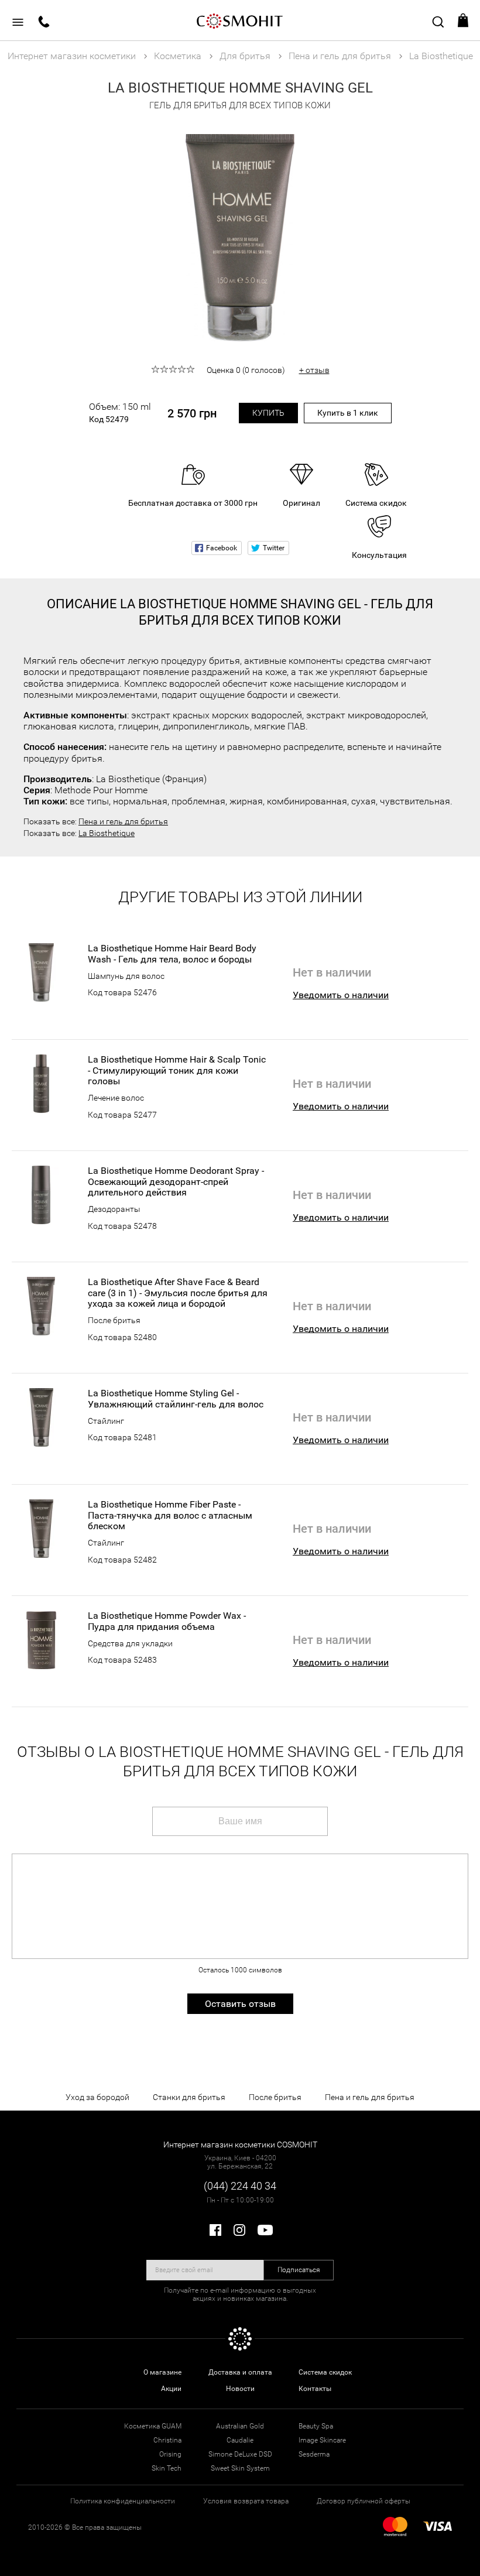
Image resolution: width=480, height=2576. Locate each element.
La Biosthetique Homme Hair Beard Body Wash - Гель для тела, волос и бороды (172, 954)
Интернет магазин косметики (72, 56)
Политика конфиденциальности (123, 2501)
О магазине (162, 2372)
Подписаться (299, 2270)
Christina (167, 2440)
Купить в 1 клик (348, 413)
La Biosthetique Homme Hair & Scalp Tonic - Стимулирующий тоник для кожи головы (177, 1071)
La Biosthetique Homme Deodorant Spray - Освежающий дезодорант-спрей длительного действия (176, 1182)
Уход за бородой (97, 2097)
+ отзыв (314, 370)
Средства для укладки (130, 1643)
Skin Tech (167, 2468)
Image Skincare (322, 2440)
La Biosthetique (107, 833)
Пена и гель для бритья (123, 821)
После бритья (114, 1320)
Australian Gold (240, 2426)
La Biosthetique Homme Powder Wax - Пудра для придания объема (167, 1621)
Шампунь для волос (126, 976)
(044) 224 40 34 (240, 2186)
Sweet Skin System (240, 2468)
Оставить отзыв (240, 2004)
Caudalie (240, 2440)
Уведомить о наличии (341, 995)
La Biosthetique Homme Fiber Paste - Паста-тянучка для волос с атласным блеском (170, 1515)
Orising (170, 2454)
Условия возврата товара (246, 2501)
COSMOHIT (240, 20)
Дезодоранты (114, 1209)
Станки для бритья (189, 2097)
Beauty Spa (316, 2426)
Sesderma (314, 2454)
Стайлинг (106, 1421)
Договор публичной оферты (364, 2501)
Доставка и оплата (240, 2372)
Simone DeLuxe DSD (240, 2454)
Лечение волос (116, 1098)
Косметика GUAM (153, 2426)
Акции (171, 2389)
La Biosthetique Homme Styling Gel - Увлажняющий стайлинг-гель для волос (176, 1399)
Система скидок (325, 2372)
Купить (268, 413)
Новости (240, 2389)
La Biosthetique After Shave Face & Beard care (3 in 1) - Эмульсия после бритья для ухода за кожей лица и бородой (178, 1293)
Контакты (315, 2389)
